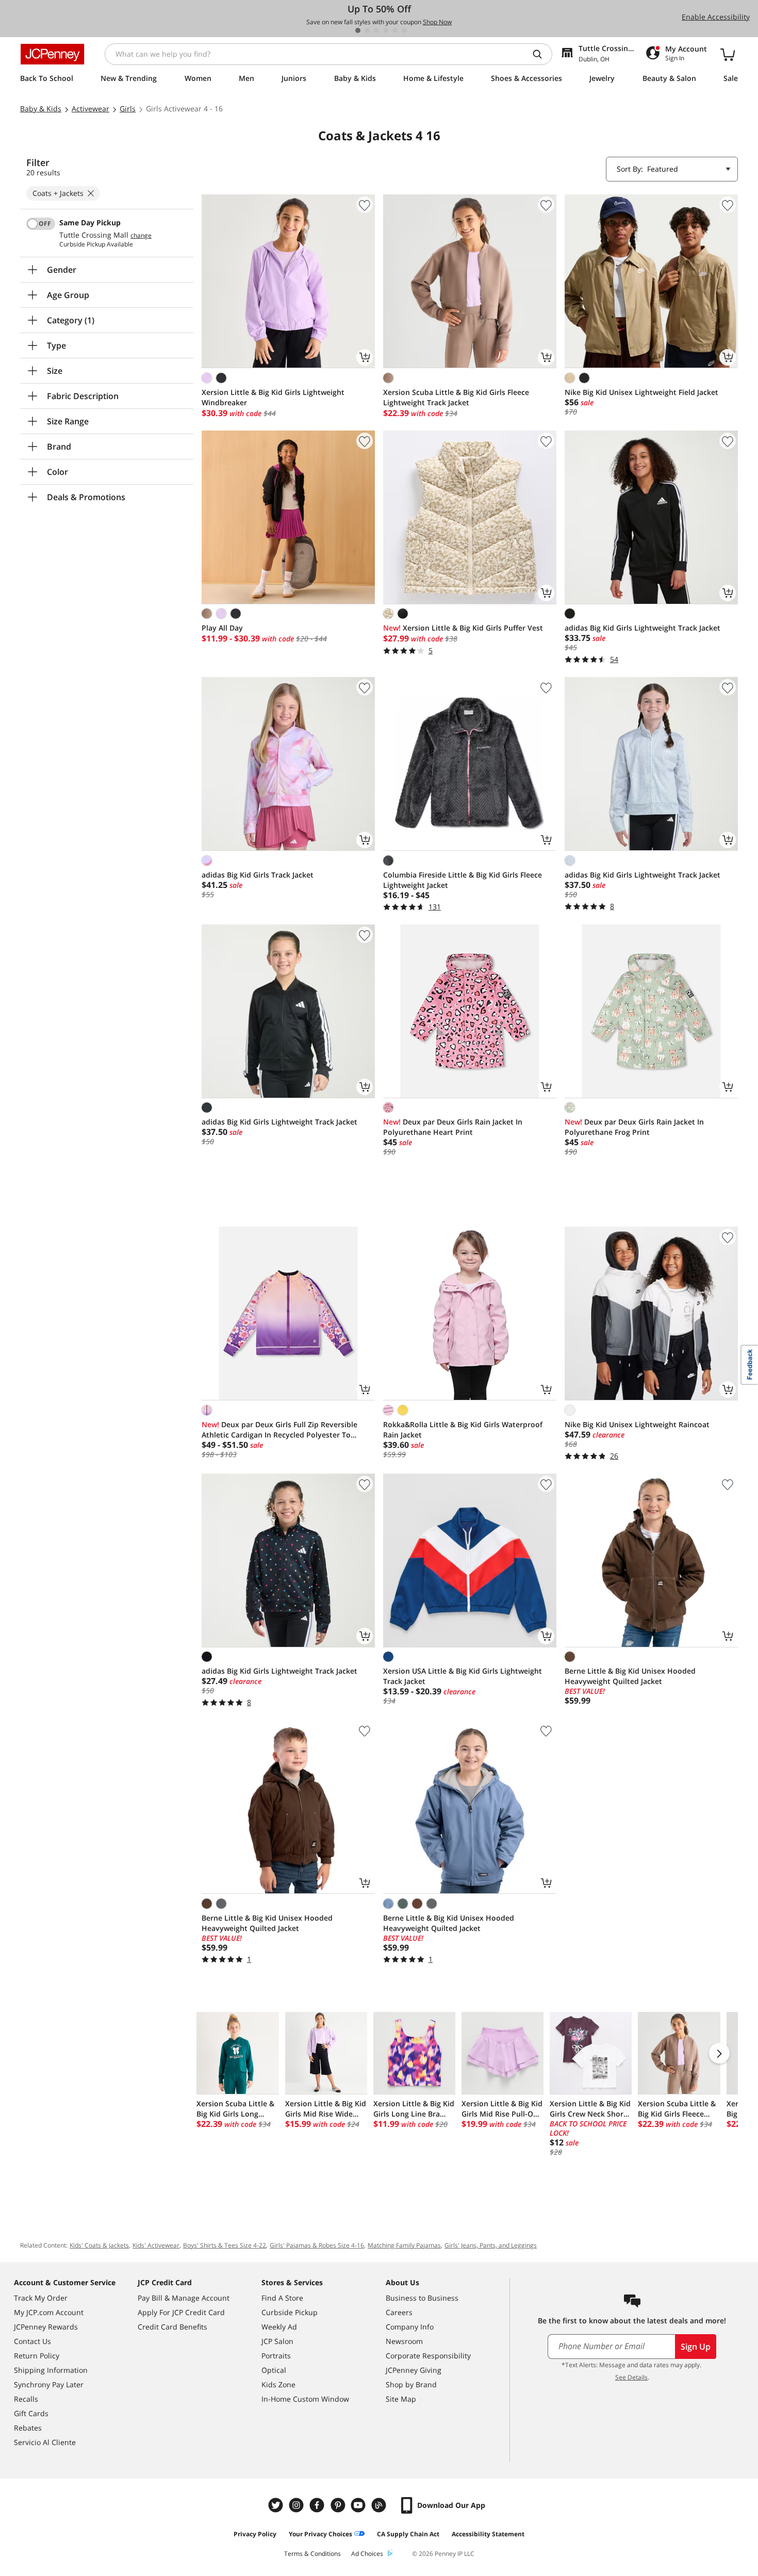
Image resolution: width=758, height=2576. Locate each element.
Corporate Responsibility (428, 2356)
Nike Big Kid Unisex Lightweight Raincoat (637, 1424)
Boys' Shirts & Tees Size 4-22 (225, 2245)
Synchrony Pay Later (49, 2384)
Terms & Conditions (312, 2554)
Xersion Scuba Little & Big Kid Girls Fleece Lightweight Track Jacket (456, 397)
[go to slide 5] (395, 30)
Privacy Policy (255, 2534)
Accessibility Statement (488, 2534)
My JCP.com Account (49, 2312)
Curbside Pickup (290, 2312)
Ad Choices (367, 2554)
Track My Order (41, 2298)
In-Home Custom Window (305, 2399)
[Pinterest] (339, 2505)
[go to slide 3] (376, 30)
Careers (399, 2312)
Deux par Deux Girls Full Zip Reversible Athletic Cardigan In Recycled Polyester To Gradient (279, 1430)
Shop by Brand (411, 2384)
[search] (541, 54)
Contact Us (32, 2341)
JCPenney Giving (414, 2370)
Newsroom (404, 2341)
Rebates (28, 2428)
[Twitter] (277, 2505)
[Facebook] (318, 2505)
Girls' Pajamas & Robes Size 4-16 (317, 2245)
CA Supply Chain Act (408, 2534)
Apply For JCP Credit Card (181, 2312)
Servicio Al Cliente (45, 2442)
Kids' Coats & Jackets (99, 2245)
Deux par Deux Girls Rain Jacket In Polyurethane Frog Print (634, 1127)
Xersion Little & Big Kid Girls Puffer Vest (463, 628)
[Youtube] (359, 2505)
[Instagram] (298, 2505)
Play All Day (222, 628)
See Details (631, 2377)
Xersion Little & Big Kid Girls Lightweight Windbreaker (273, 397)
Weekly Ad (279, 2327)
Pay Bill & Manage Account (184, 2298)
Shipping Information (51, 2370)
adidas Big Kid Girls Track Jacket (258, 875)
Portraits (276, 2356)
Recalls (26, 2399)
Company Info (410, 2327)
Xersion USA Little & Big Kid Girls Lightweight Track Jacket (463, 1676)
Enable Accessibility (716, 17)
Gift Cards (31, 2413)
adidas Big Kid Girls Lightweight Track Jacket (642, 628)
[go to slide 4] (386, 30)
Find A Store (282, 2298)
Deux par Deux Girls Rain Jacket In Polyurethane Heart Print (453, 1127)
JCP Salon (277, 2341)
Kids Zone (278, 2384)
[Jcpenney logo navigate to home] (52, 54)
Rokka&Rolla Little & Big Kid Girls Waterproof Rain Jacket (463, 1430)
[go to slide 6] (404, 30)
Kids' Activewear (156, 2245)
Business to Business (422, 2298)
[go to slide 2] (367, 30)
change (141, 236)
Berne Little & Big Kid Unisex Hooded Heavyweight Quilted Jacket (630, 1676)
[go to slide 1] (358, 30)
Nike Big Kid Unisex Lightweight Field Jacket (641, 392)
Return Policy (37, 2356)
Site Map (401, 2399)
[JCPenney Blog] (380, 2505)
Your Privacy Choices (320, 2534)
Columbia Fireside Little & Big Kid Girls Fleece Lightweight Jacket (463, 880)
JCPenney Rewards (46, 2327)
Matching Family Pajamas (404, 2245)
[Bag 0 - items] (728, 54)
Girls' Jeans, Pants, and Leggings (491, 2245)
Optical (274, 2370)
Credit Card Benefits (172, 2327)
